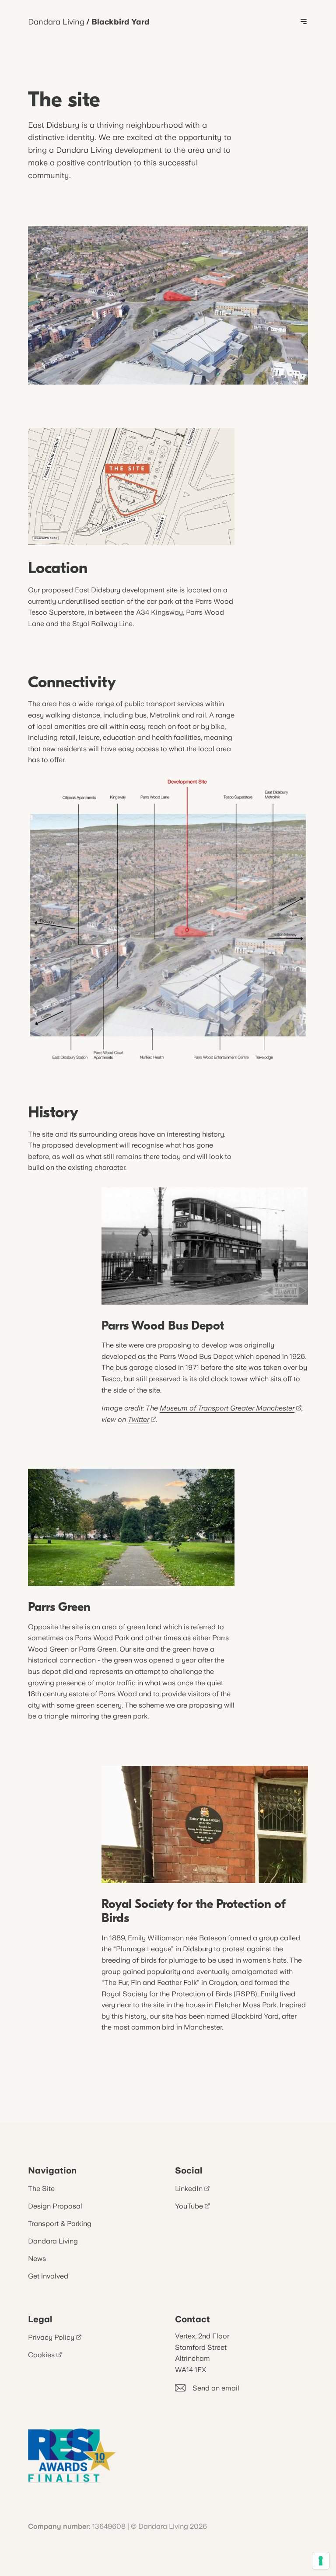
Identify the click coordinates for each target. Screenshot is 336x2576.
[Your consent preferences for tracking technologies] (321, 2561)
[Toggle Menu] (304, 22)
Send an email (216, 2388)
